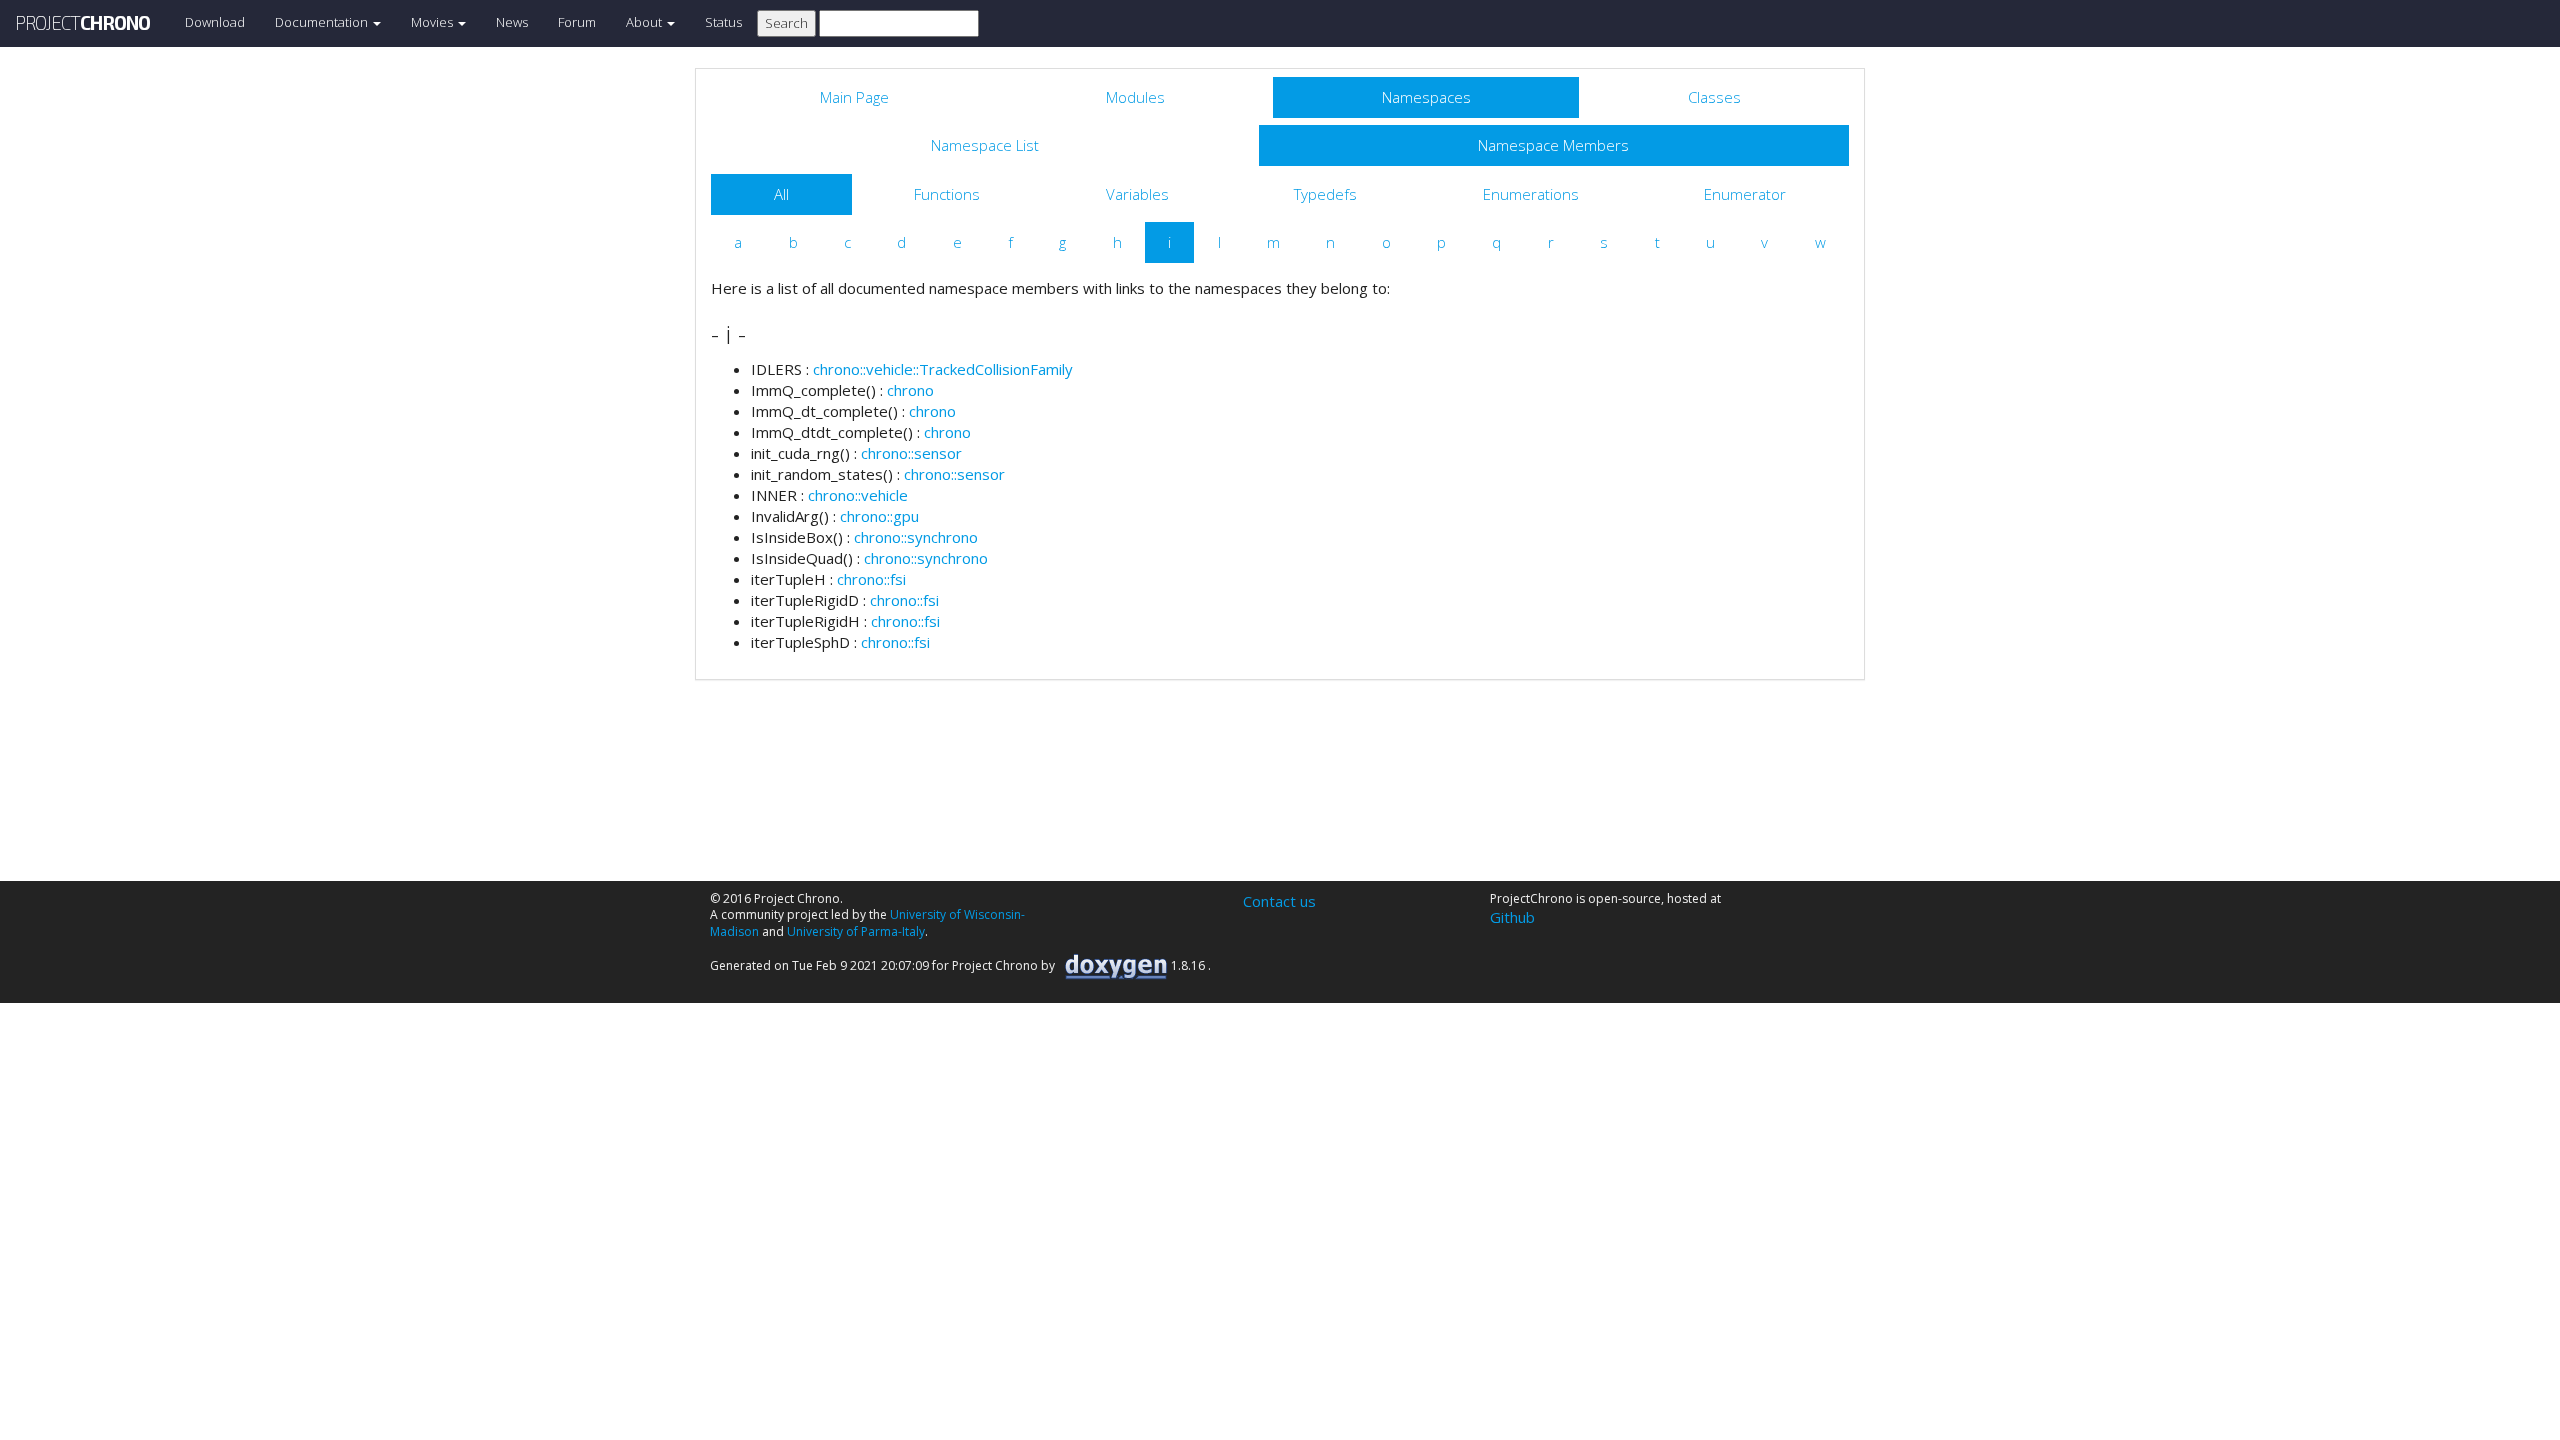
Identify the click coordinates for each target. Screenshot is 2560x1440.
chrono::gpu (879, 516)
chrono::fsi (871, 579)
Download (215, 22)
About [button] (645, 22)
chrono (910, 390)
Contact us (1279, 901)
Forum (577, 22)
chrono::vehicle (858, 495)
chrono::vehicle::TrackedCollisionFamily (943, 369)
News (512, 22)
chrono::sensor (911, 453)
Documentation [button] (323, 22)
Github (1512, 917)
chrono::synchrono (916, 537)
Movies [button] (433, 22)
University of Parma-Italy (856, 931)
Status (723, 22)
